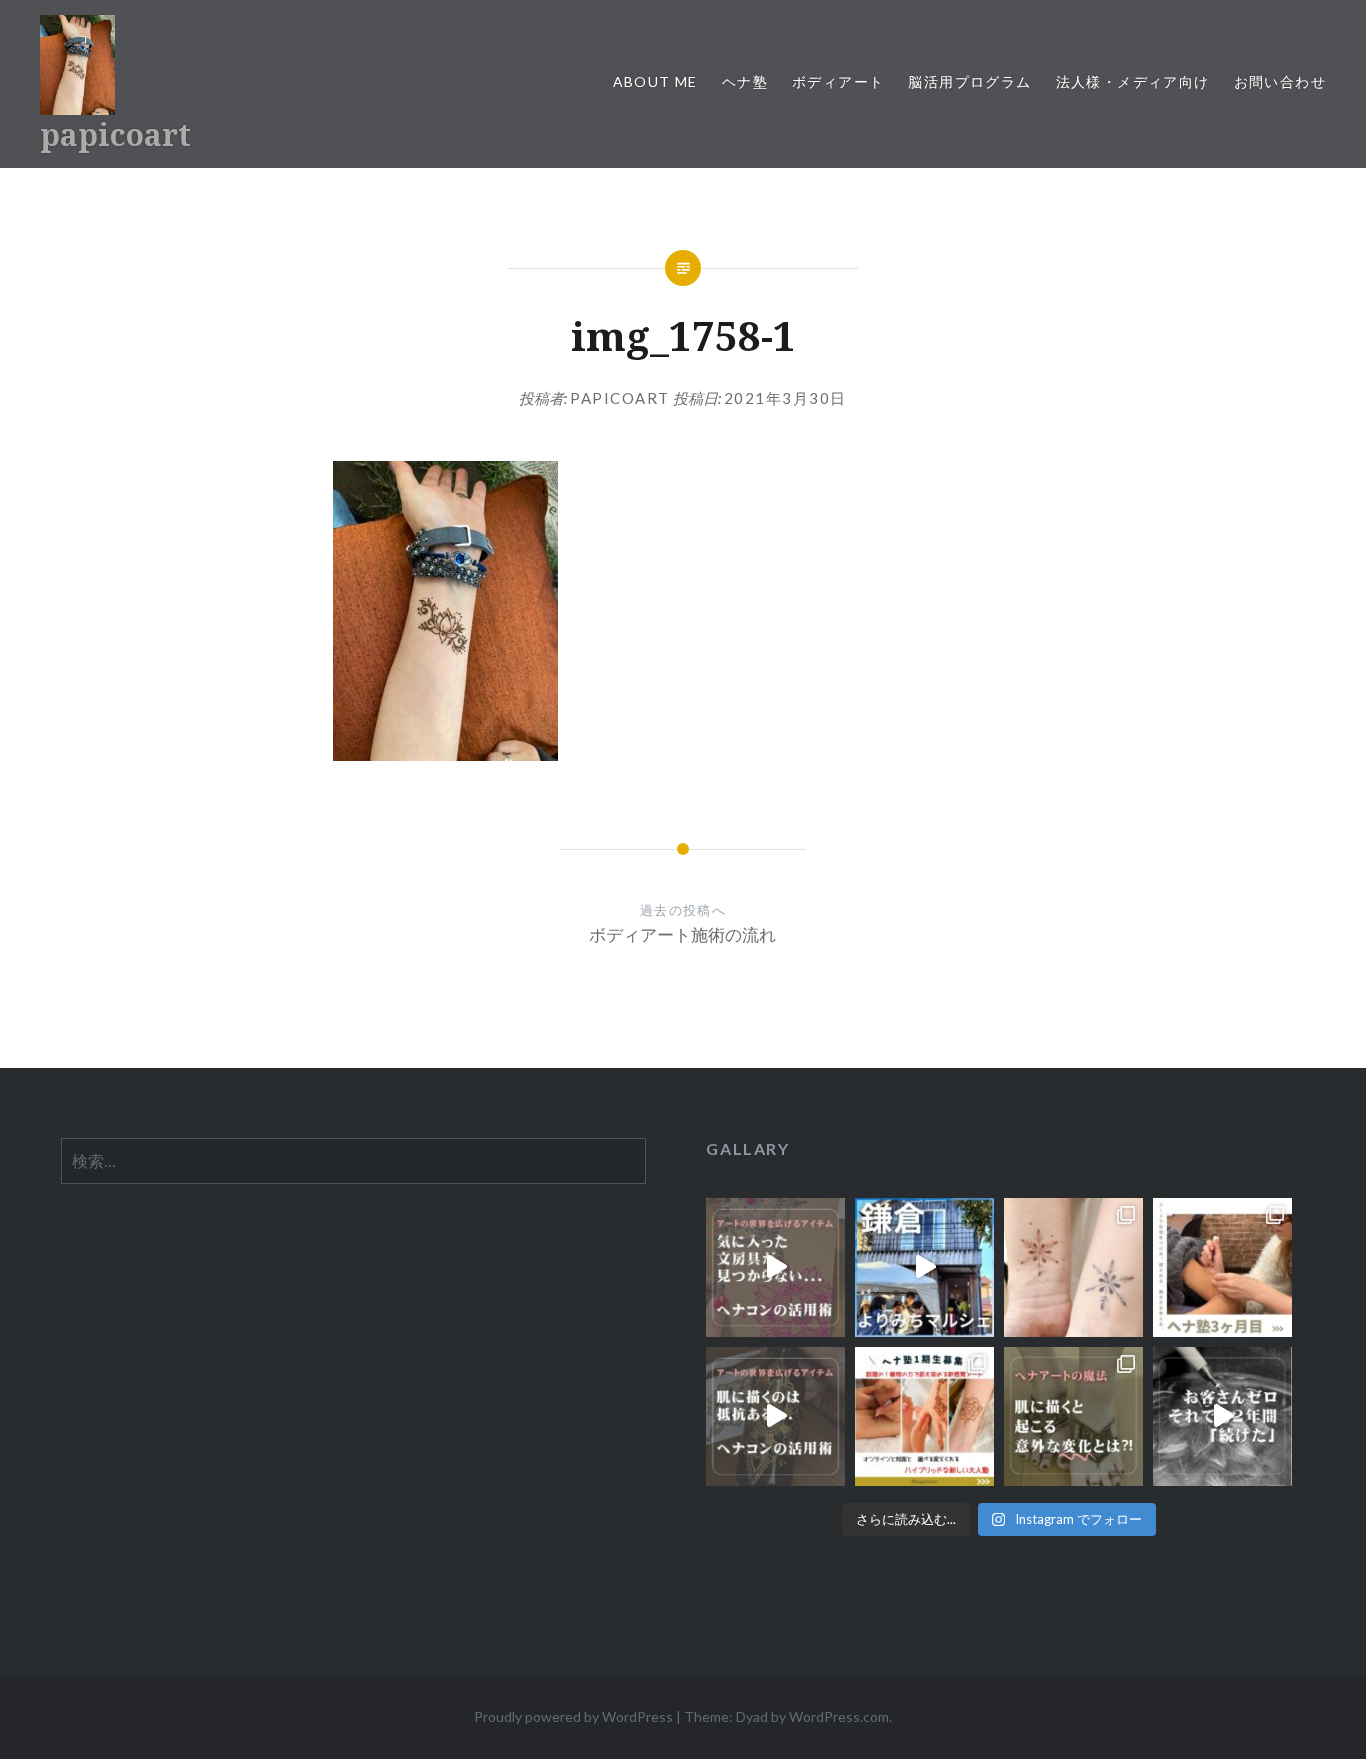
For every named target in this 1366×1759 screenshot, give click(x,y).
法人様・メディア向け (1133, 81)
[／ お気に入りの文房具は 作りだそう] (775, 1267)
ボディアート (838, 81)
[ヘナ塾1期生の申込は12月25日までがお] (924, 1416)
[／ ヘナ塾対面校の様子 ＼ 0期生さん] (1222, 1267)
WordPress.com (839, 1716)
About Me (655, 81)
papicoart (115, 134)
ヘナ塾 (745, 81)
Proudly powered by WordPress (573, 1716)
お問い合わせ (1280, 81)
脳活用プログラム (969, 81)
